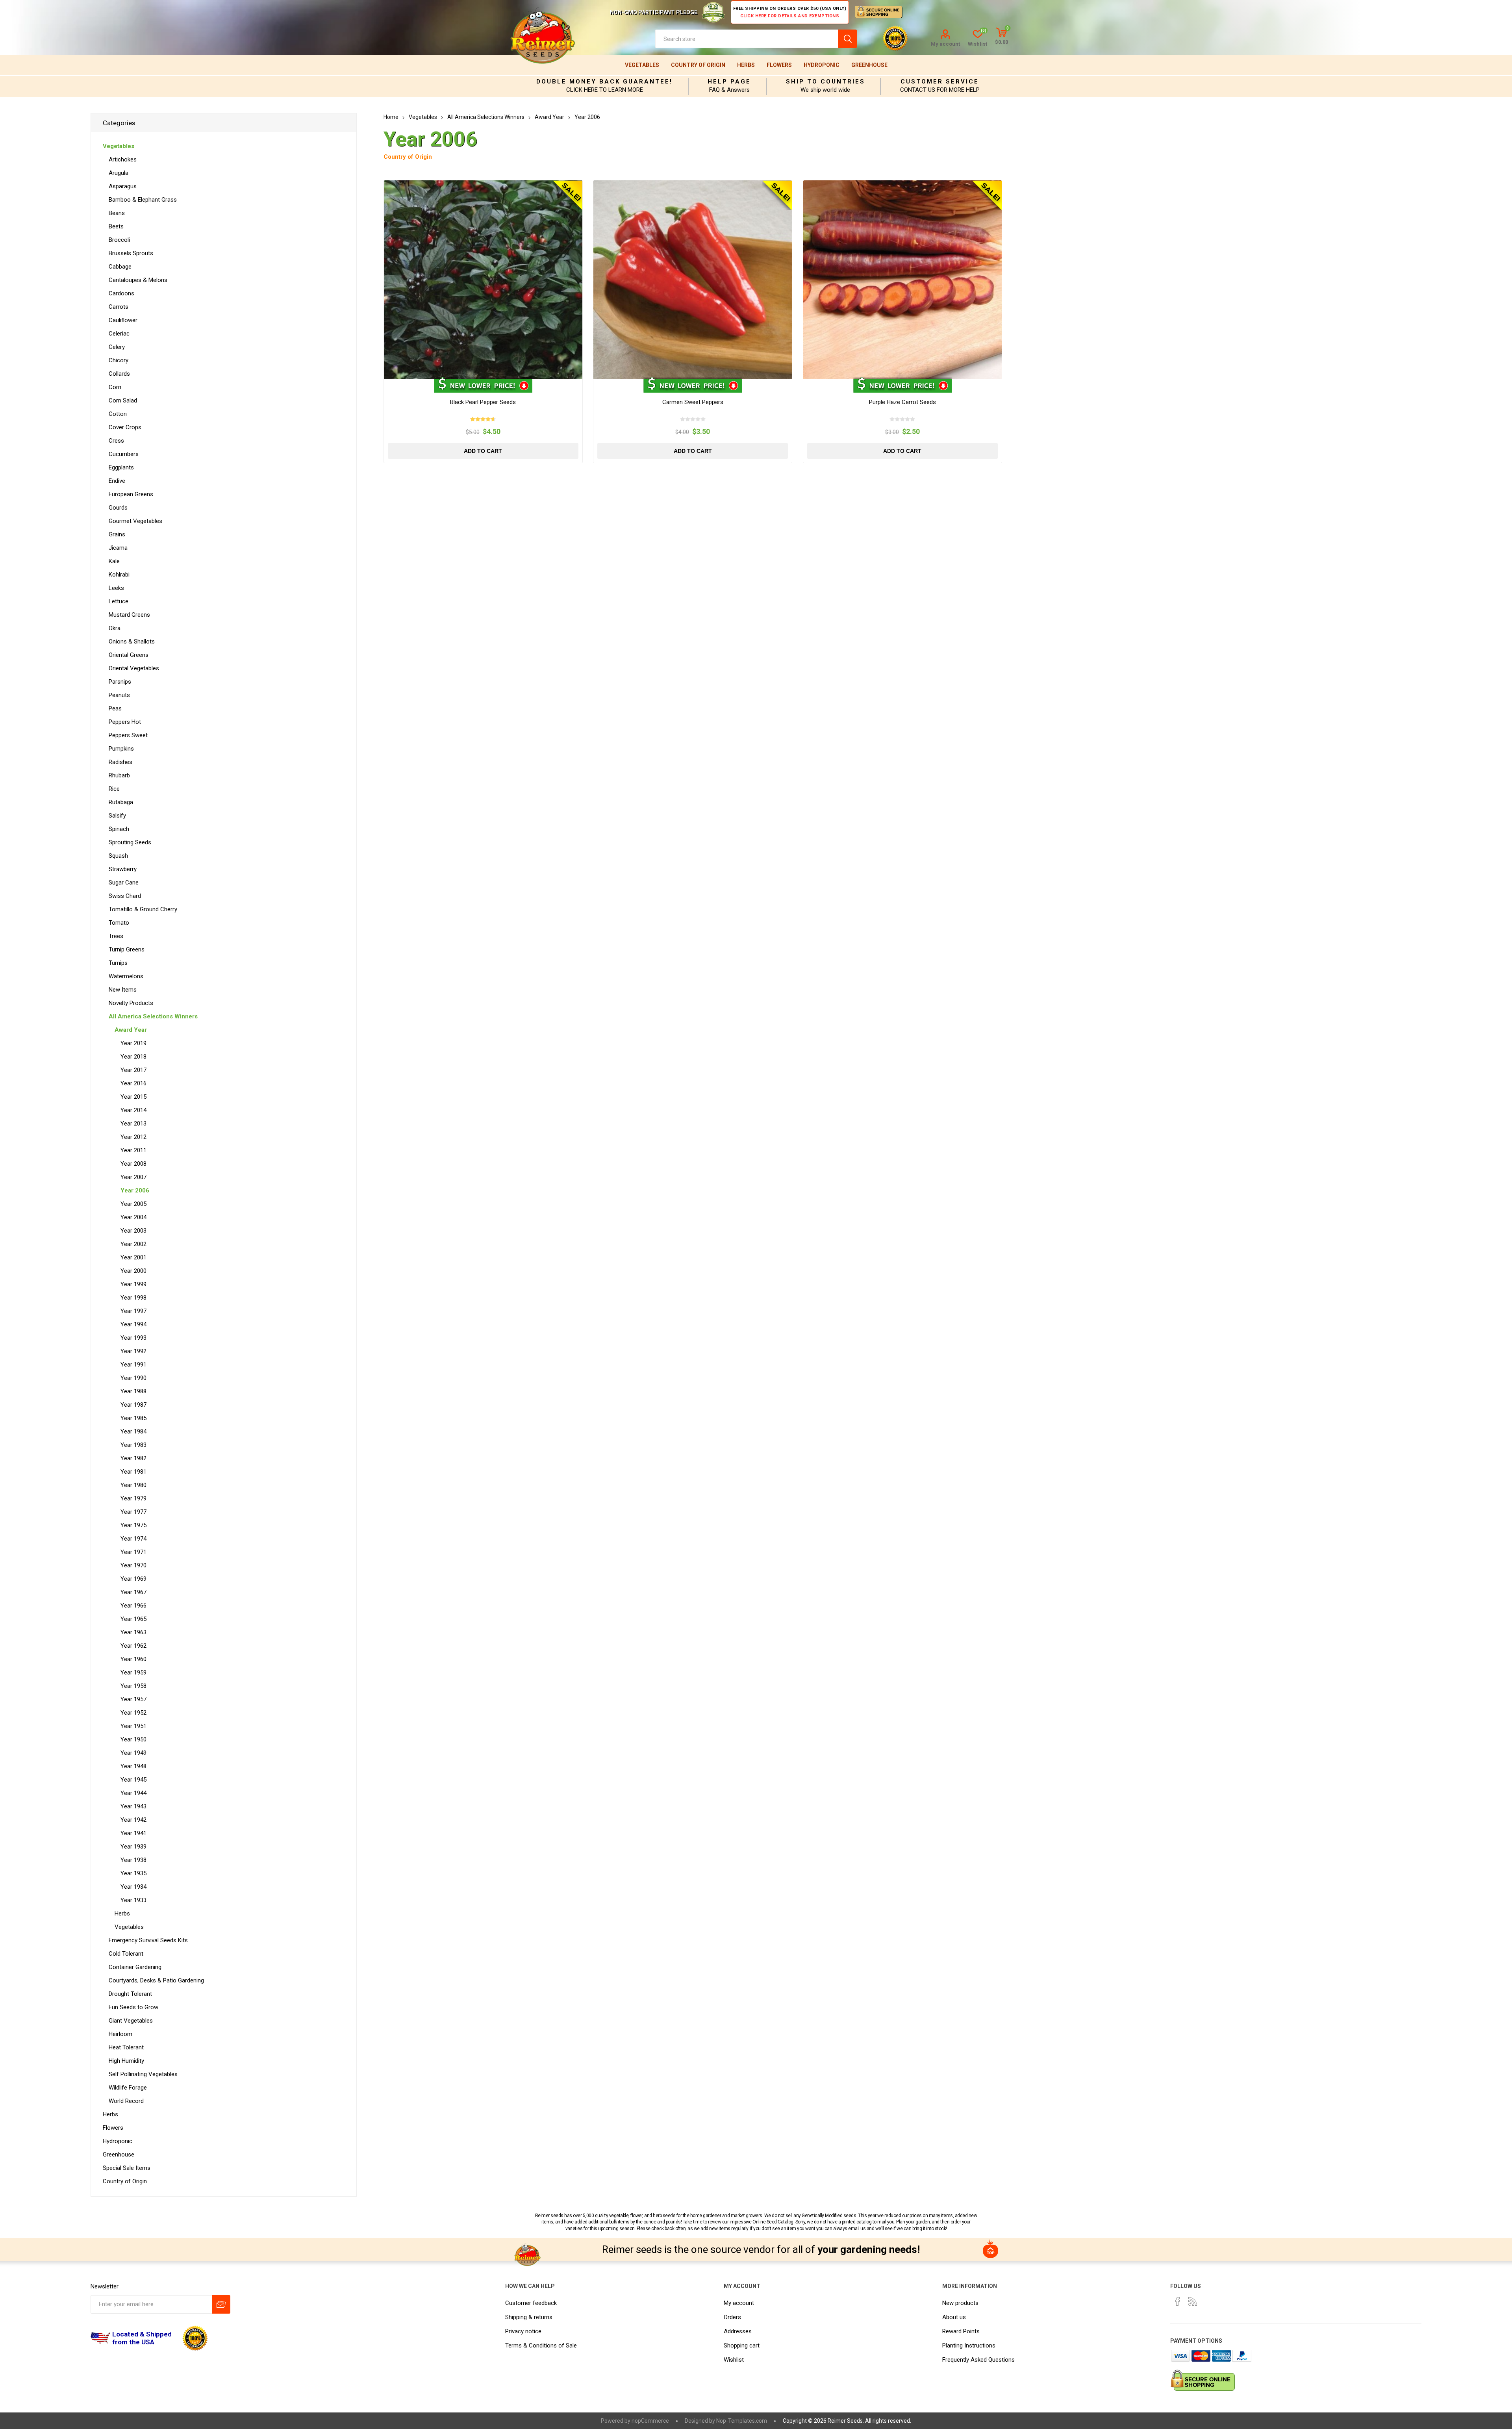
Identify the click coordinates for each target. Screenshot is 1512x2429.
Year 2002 (133, 1244)
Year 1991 (133, 1365)
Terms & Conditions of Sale (541, 2346)
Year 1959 (133, 1672)
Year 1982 (133, 1458)
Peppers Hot (125, 722)
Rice (114, 789)
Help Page (729, 82)
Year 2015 (133, 1097)
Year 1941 (133, 1833)
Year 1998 (133, 1298)
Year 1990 (133, 1378)
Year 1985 (133, 1418)
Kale (114, 561)
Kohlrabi (119, 575)
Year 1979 (133, 1498)
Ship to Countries (825, 82)
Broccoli (119, 240)
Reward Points (961, 2331)
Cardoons (121, 293)
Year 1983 (133, 1445)
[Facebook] (1178, 2301)
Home (391, 117)
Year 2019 (133, 1043)
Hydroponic (822, 65)
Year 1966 (133, 1606)
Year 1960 (133, 1659)
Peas (115, 708)
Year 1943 (133, 1806)
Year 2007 (133, 1177)
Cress (116, 441)
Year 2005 (133, 1204)
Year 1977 (133, 1512)
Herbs (746, 65)
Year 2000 (133, 1271)
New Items (123, 990)
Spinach (119, 829)
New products (960, 2303)
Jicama (118, 548)
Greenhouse (869, 65)
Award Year (131, 1030)
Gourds (118, 508)
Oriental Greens (129, 655)
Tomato (119, 923)
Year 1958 (133, 1686)
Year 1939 (133, 1847)
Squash (118, 856)
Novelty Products (131, 1003)
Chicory (119, 360)
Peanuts (119, 695)
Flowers (779, 65)
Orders (732, 2317)
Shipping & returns (529, 2317)
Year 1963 (133, 1632)
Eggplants (121, 467)
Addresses (738, 2331)
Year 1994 (133, 1324)
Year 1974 (133, 1539)
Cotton (118, 414)
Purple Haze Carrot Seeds (902, 402)
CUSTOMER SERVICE (940, 82)
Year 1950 (133, 1739)
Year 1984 (133, 1431)
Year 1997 (133, 1311)
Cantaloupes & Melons (138, 280)
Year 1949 (133, 1753)
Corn (115, 387)
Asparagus (123, 186)
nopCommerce (650, 2421)
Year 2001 (133, 1257)
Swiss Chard (125, 896)
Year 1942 (133, 1820)
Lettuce (119, 601)
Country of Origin (698, 65)
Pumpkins (121, 749)
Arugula (119, 173)
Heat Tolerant (126, 2047)
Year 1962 (133, 1646)
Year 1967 (133, 1592)
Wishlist (734, 2360)
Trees (116, 936)
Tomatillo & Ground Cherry (143, 909)
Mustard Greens (129, 615)
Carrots (119, 307)
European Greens (131, 494)
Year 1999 (133, 1284)
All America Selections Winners (153, 1016)
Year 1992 (133, 1351)
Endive (117, 481)
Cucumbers (124, 454)
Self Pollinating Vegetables (143, 2074)
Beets (116, 226)
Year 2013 (133, 1124)
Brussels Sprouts (131, 253)
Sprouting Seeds (130, 842)
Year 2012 (133, 1137)
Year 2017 (133, 1070)
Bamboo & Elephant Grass (143, 200)
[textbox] (747, 39)
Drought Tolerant (130, 1994)
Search (848, 39)
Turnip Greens (127, 949)
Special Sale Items (127, 2168)
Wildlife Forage (128, 2088)
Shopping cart (742, 2346)
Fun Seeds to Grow (133, 2007)
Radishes (120, 762)
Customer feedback (531, 2303)
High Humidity (126, 2061)
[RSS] (1193, 2301)
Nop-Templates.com (742, 2421)
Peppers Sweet (128, 735)
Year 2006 (135, 1190)
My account (945, 44)
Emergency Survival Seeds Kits (148, 1940)
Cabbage (120, 267)
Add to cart (483, 451)
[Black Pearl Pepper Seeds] (483, 280)
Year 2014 (133, 1110)
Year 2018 (133, 1057)
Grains (117, 534)
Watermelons (126, 976)
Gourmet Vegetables (135, 521)
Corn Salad (123, 401)
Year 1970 (133, 1565)
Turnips (118, 963)
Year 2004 (133, 1217)
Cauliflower (123, 320)
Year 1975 (133, 1525)
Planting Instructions (969, 2346)
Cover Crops (125, 427)
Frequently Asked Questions (978, 2360)
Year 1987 (133, 1405)
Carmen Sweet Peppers (693, 402)
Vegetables (642, 65)
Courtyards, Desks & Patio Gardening (156, 1980)
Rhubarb (119, 775)
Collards (119, 374)
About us (954, 2317)
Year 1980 (133, 1485)
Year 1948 (133, 1766)
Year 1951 (133, 1726)
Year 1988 (133, 1391)
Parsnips (120, 682)
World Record (126, 2101)
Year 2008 (133, 1164)
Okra (115, 628)
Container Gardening (135, 1967)
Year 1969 (133, 1579)
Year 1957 (133, 1699)
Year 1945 (133, 1780)
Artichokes (123, 159)
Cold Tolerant (126, 1954)
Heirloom (120, 2034)
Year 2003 (133, 1231)
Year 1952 (133, 1713)
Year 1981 (133, 1472)
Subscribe (221, 2304)
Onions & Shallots (132, 642)
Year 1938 (133, 1860)
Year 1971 (133, 1552)
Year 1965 (133, 1619)
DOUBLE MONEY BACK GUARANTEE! (604, 82)
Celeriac (119, 334)
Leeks (116, 588)
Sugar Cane (124, 883)
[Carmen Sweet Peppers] (693, 280)
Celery (117, 347)
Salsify (117, 816)
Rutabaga (121, 802)
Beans (117, 213)
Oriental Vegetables (134, 668)
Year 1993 (133, 1338)
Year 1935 (133, 1873)
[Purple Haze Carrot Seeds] (902, 280)
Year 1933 (133, 1900)
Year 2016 (133, 1083)
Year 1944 (133, 1793)
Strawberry (123, 869)
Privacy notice (523, 2331)
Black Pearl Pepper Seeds (483, 402)
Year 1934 (133, 1887)
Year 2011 (133, 1150)
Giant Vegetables (131, 2021)
